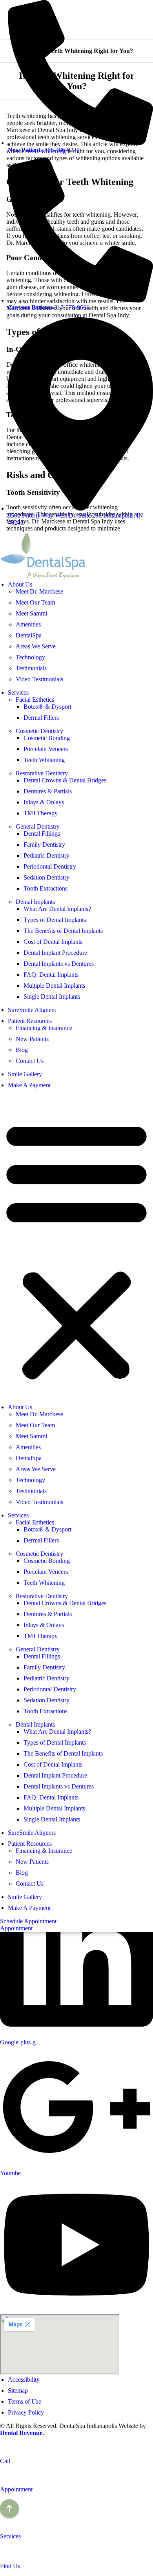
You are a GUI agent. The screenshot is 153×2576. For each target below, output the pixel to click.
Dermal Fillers (41, 718)
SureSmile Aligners (32, 1010)
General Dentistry (38, 826)
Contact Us (30, 1061)
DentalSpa (29, 635)
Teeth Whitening (44, 760)
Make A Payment (29, 1085)
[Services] (4, 2523)
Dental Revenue (21, 2433)
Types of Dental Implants (55, 920)
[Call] (4, 2448)
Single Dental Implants (52, 997)
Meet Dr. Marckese (39, 591)
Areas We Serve (36, 646)
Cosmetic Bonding (47, 738)
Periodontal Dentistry (50, 866)
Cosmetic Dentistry (39, 731)
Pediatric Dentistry (46, 855)
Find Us (10, 2566)
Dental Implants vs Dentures (59, 964)
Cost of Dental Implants (53, 942)
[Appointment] (4, 2476)
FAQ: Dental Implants (51, 975)
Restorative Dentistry (42, 773)
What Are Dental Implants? (57, 909)
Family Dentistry (44, 844)
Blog (22, 1050)
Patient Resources (30, 1021)
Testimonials (31, 668)
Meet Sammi (31, 613)
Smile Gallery (25, 1074)
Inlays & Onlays (44, 802)
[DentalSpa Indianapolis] (43, 577)
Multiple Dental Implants (54, 986)
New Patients (32, 1039)
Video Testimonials (39, 679)
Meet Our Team (35, 602)
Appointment (16, 2489)
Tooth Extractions (46, 888)
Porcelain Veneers (46, 749)
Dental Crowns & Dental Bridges (65, 780)
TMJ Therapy (41, 813)
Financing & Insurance (44, 1028)
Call (5, 2461)
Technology (30, 657)
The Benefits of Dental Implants (63, 931)
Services (18, 692)
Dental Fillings (42, 834)
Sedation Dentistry (46, 877)
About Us (20, 584)
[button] (76, 1249)
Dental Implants (35, 902)
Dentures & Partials (48, 791)
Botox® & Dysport (47, 707)
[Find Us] (4, 2553)
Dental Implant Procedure (55, 953)
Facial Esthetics (35, 700)
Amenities (28, 624)
